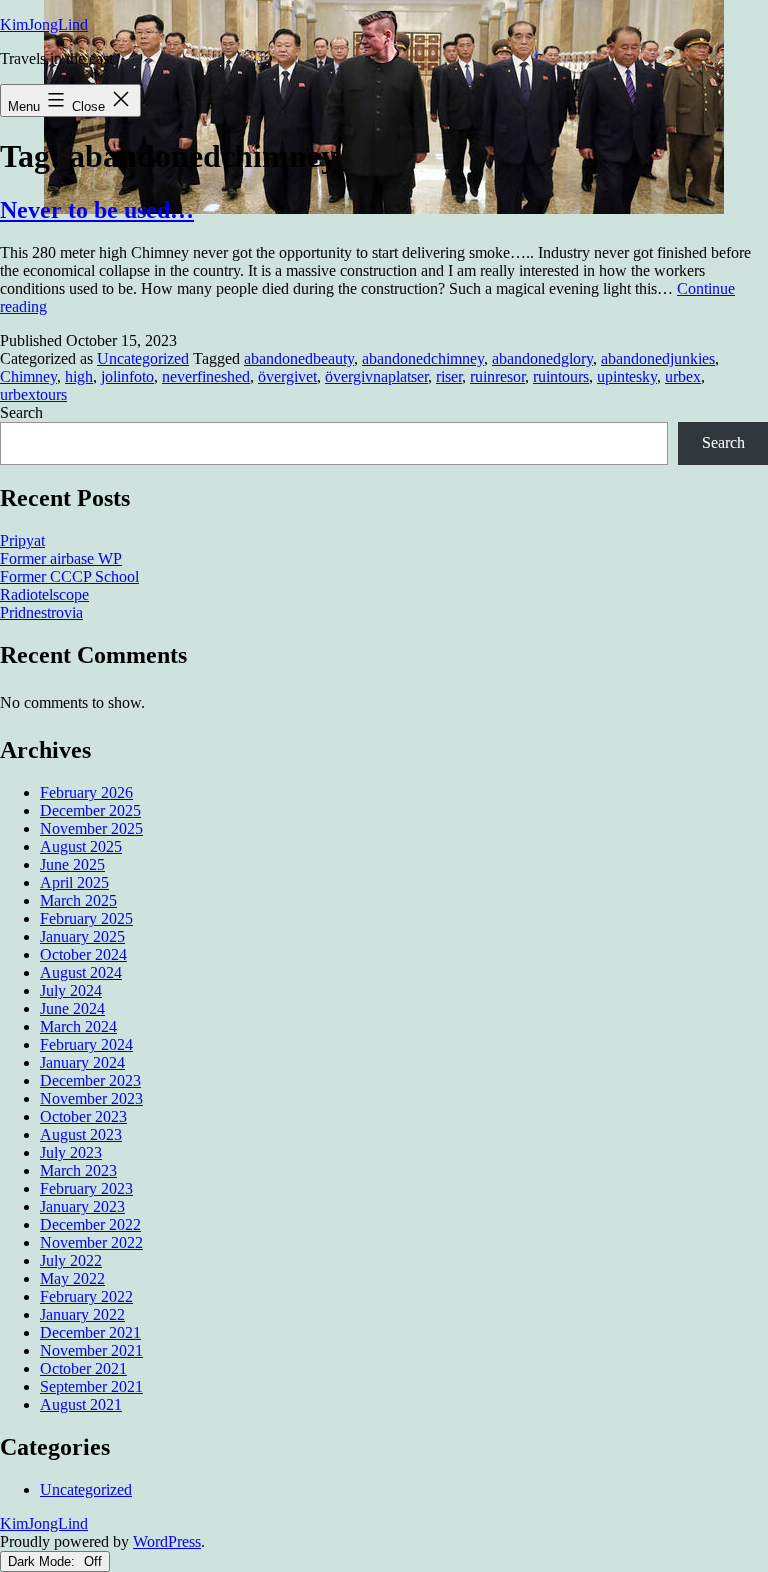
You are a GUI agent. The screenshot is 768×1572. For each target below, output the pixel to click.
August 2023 (81, 1134)
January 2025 (82, 936)
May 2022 (72, 1278)
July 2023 (71, 1152)
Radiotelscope (44, 594)
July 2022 (71, 1260)
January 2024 (82, 1062)
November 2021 (91, 1350)
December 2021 (90, 1332)
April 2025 (74, 882)
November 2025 (91, 828)
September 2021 (91, 1386)
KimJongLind (44, 24)
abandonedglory (542, 358)
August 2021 (81, 1404)
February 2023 (86, 1188)
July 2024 (71, 990)
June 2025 (72, 864)
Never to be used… (97, 210)
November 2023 (91, 1098)
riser (449, 376)
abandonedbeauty (299, 358)
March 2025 (78, 900)
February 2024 (86, 1044)
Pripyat (22, 540)
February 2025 (86, 918)
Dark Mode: (43, 1561)
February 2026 (86, 792)
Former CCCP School (69, 576)
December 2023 (90, 1080)
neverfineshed (206, 376)
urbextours (33, 394)
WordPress (167, 1541)
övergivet (287, 376)
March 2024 (78, 1026)
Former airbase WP (61, 558)
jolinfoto (127, 376)
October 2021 (83, 1368)
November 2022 (91, 1242)
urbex (683, 376)
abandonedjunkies (658, 358)
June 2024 (72, 1008)
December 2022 (90, 1224)
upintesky (627, 376)
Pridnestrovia (41, 612)
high (79, 376)
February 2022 (86, 1296)
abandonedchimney (423, 358)
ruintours (561, 376)
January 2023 (82, 1206)
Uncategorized (143, 358)
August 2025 (81, 846)
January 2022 (82, 1314)
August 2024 (81, 972)
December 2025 (90, 810)
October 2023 (83, 1116)
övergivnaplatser (376, 376)
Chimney (28, 376)
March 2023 (78, 1170)
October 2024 (83, 954)
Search (21, 412)
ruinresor (497, 376)
